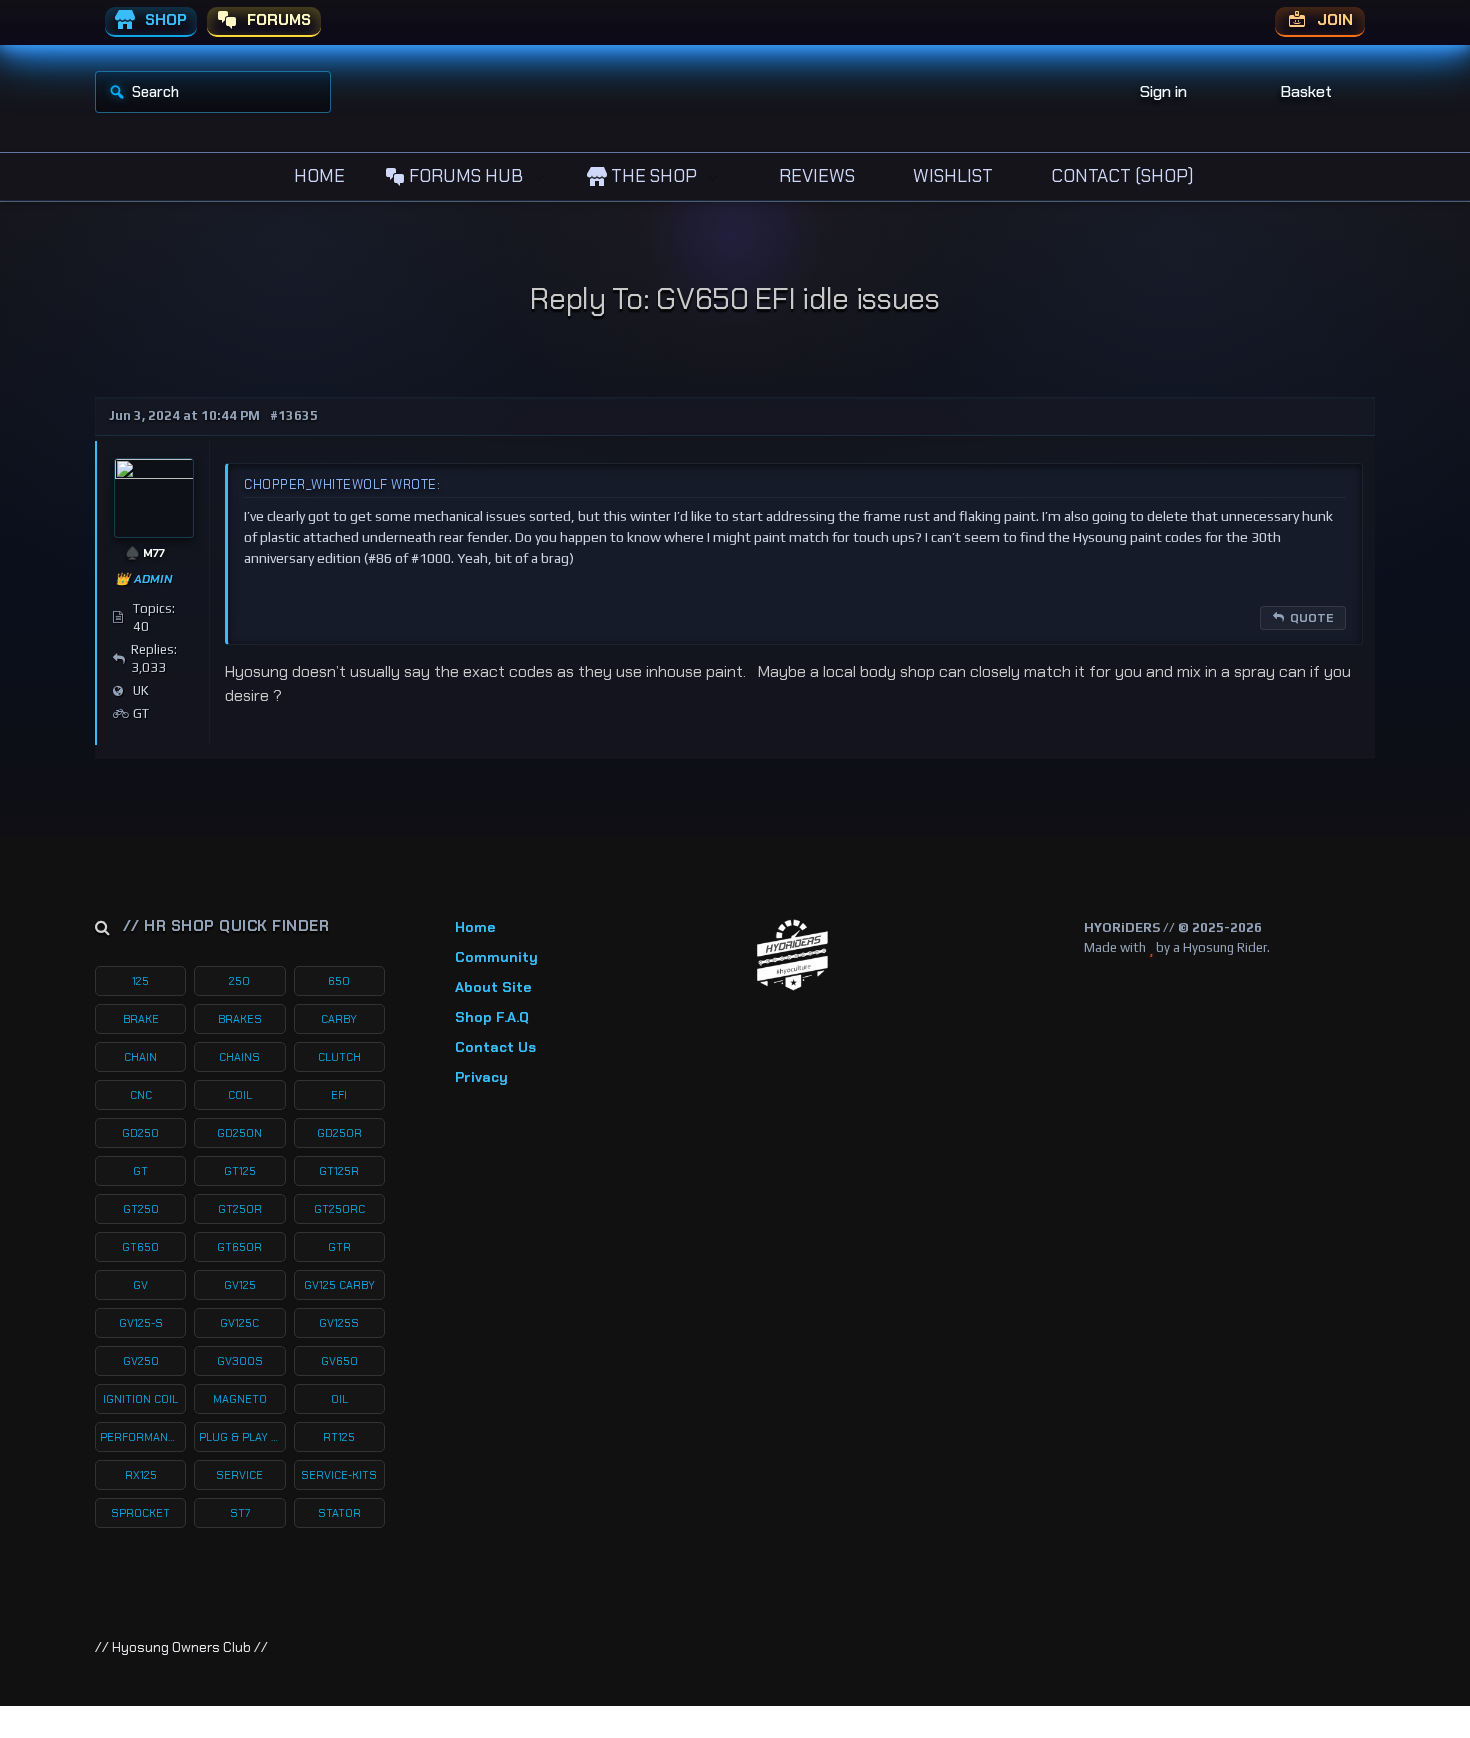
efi (339, 1095)
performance (141, 1437)
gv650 (339, 1361)
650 (339, 981)
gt (140, 1171)
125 (140, 981)
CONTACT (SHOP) (1120, 176)
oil (339, 1399)
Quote (1311, 618)
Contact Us (495, 1047)
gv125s (339, 1323)
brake (141, 1019)
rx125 (141, 1475)
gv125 (240, 1285)
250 (239, 981)
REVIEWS (815, 176)
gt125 (240, 1171)
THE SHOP (652, 176)
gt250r (240, 1209)
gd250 (140, 1133)
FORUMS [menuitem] (277, 20)
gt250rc (339, 1209)
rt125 (339, 1437)
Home (475, 927)
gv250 (141, 1361)
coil (240, 1095)
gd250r (339, 1133)
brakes (240, 1019)
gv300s (240, 1361)
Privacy (481, 1077)
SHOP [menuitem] (164, 20)
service (239, 1475)
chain (140, 1057)
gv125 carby (339, 1285)
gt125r (339, 1171)
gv (140, 1285)
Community (496, 957)
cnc (141, 1095)
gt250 (141, 1209)
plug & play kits (242, 1437)
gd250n (239, 1133)
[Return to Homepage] (792, 955)
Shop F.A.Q (492, 1017)
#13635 (294, 415)
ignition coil (140, 1399)
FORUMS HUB (464, 176)
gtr (339, 1247)
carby (339, 1019)
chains (239, 1057)
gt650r (239, 1247)
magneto (240, 1399)
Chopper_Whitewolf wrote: (342, 484)
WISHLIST (951, 176)
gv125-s (141, 1323)
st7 (240, 1513)
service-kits (339, 1475)
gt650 (140, 1247)
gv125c (239, 1323)
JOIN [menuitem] (1333, 20)
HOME (317, 176)
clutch (339, 1057)
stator (339, 1513)
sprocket (140, 1513)
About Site (493, 987)
